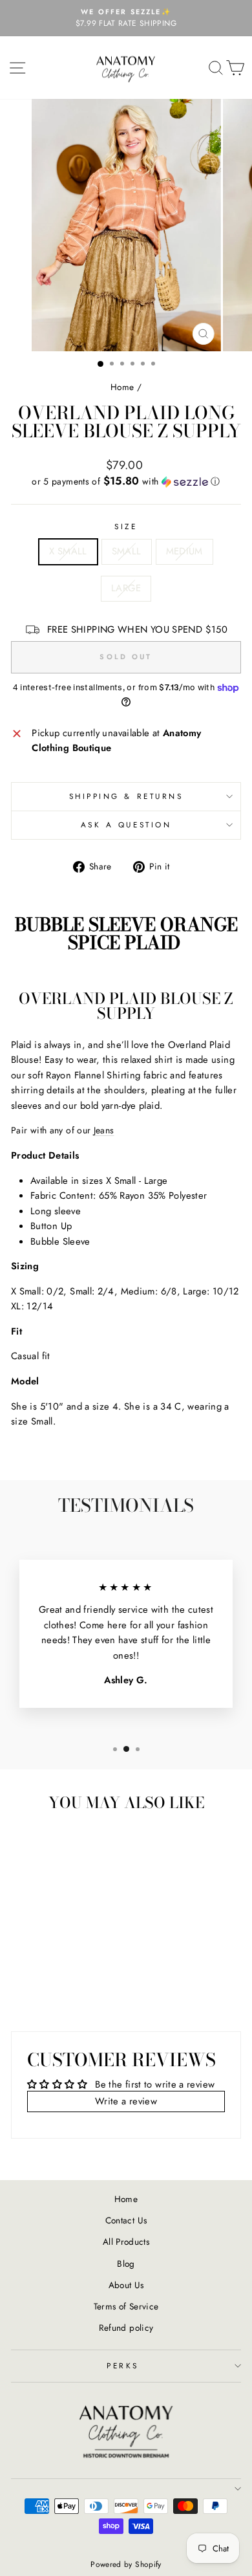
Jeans (104, 1130)
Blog (126, 2264)
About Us (126, 2285)
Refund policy (126, 2328)
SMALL (127, 551)
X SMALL (68, 551)
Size (126, 526)
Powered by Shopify (126, 2564)
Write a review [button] (126, 2101)
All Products (126, 2242)
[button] (126, 481)
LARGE (126, 588)
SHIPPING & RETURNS (126, 796)
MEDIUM (184, 551)
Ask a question (126, 824)
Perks (123, 2365)
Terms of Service (126, 2306)
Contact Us (126, 2220)
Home (122, 387)
